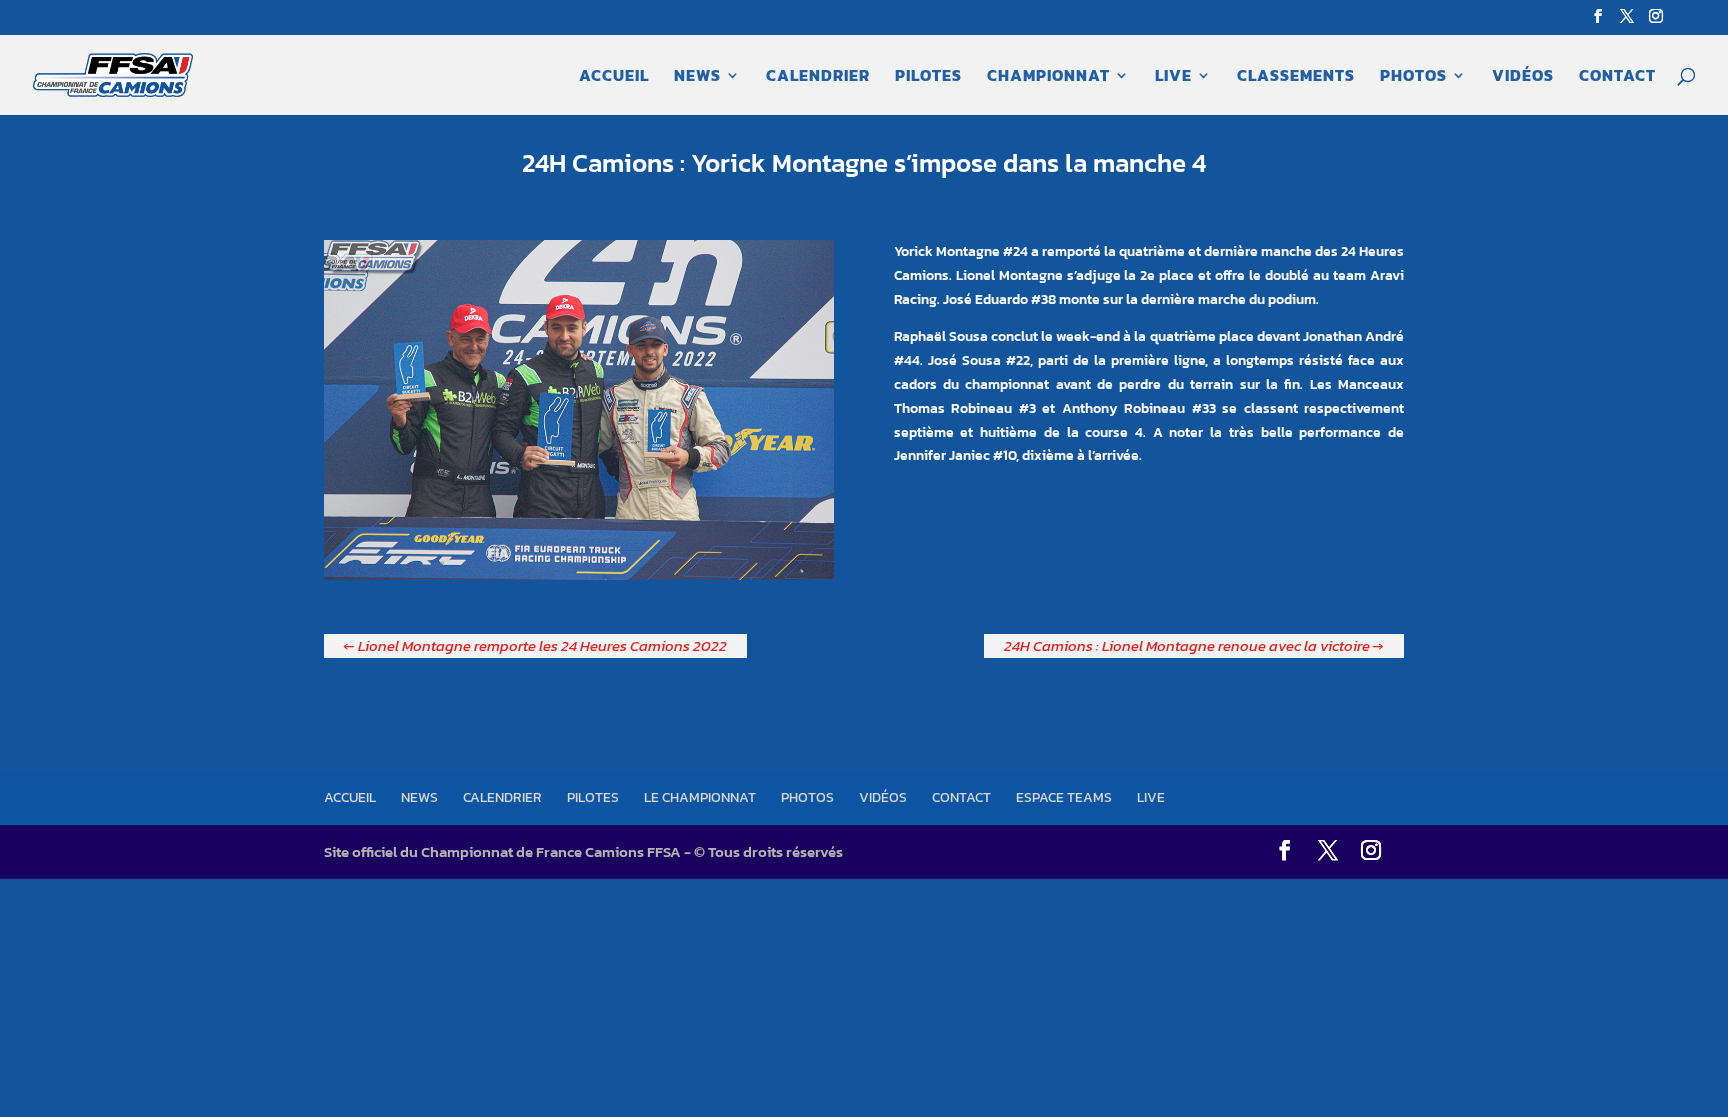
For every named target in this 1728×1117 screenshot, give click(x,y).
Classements (1296, 77)
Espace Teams (1064, 797)
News (697, 77)
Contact (1617, 77)
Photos (1413, 77)
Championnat (1048, 77)
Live (1173, 77)
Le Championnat (700, 797)
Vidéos (1523, 77)
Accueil (614, 77)
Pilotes (928, 77)
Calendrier (818, 77)
